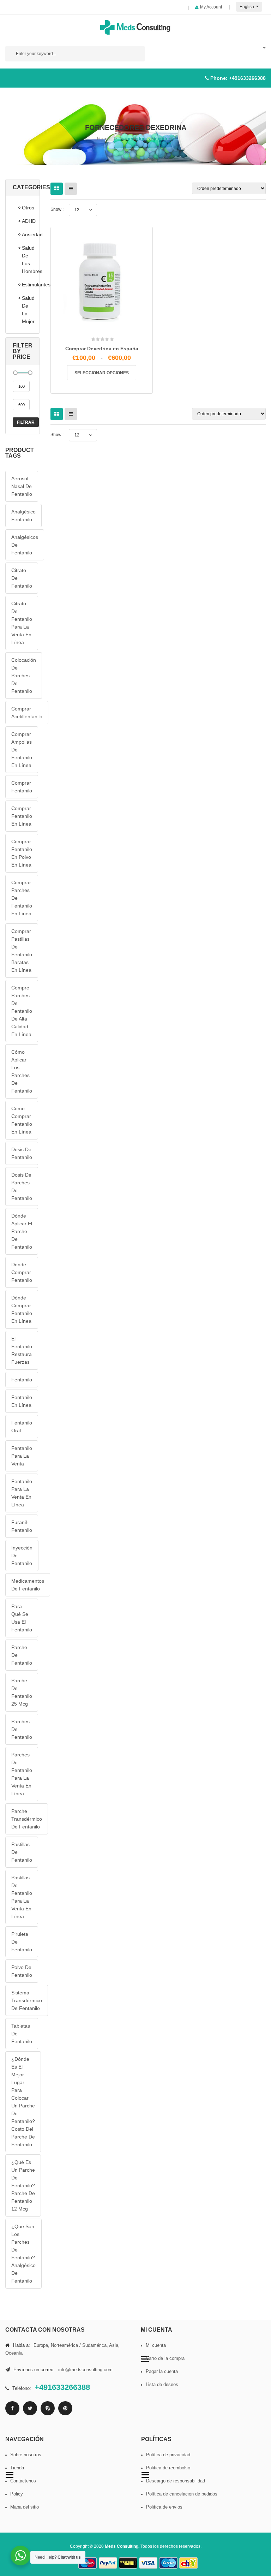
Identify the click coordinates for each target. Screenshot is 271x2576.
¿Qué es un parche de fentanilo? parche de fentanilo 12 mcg (23, 2185)
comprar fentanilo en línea (22, 816)
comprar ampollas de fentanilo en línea (22, 750)
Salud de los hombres (27, 260)
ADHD (27, 221)
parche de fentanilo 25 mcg (22, 1692)
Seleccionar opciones (102, 373)
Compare (104, 325)
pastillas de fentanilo (22, 1852)
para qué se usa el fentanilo (22, 1618)
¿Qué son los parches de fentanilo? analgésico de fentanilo (23, 2254)
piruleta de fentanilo (22, 1942)
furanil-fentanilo (22, 1526)
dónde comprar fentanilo (22, 1272)
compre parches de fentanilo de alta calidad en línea (22, 1011)
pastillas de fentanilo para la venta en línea (22, 1897)
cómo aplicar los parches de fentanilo (22, 1071)
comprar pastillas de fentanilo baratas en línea (22, 951)
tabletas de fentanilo (22, 2034)
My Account (211, 7)
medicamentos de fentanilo (28, 1585)
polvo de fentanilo (22, 1971)
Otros (27, 208)
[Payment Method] (88, 2563)
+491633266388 (247, 78)
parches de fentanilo (22, 1729)
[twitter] (30, 2408)
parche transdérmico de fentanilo (27, 1819)
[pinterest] (65, 2408)
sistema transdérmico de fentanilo (27, 2000)
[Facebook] (12, 2408)
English (247, 7)
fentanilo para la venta (22, 1456)
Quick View (119, 327)
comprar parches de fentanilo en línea (22, 898)
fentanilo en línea (22, 1401)
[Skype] (48, 2408)
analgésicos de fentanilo (25, 545)
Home (104, 138)
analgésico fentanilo (23, 516)
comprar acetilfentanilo (27, 713)
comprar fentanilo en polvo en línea (22, 853)
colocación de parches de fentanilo (24, 676)
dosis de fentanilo (22, 1153)
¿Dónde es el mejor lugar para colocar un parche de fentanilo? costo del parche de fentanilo (23, 2102)
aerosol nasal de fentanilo (22, 486)
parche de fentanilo (22, 1655)
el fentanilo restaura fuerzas (22, 1350)
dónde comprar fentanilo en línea (22, 1309)
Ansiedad (27, 234)
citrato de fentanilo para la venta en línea (22, 623)
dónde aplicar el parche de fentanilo (22, 1231)
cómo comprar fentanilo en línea (22, 1120)
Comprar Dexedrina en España (102, 349)
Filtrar (26, 422)
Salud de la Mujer (27, 310)
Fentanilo (22, 1380)
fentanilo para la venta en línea (22, 1493)
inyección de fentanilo (22, 1555)
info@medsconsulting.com (85, 2370)
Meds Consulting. (123, 2546)
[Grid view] (57, 189)
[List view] (71, 189)
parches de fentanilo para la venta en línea (22, 1774)
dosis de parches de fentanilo (22, 1186)
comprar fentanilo (22, 787)
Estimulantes (27, 285)
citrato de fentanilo (22, 578)
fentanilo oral (22, 1427)
